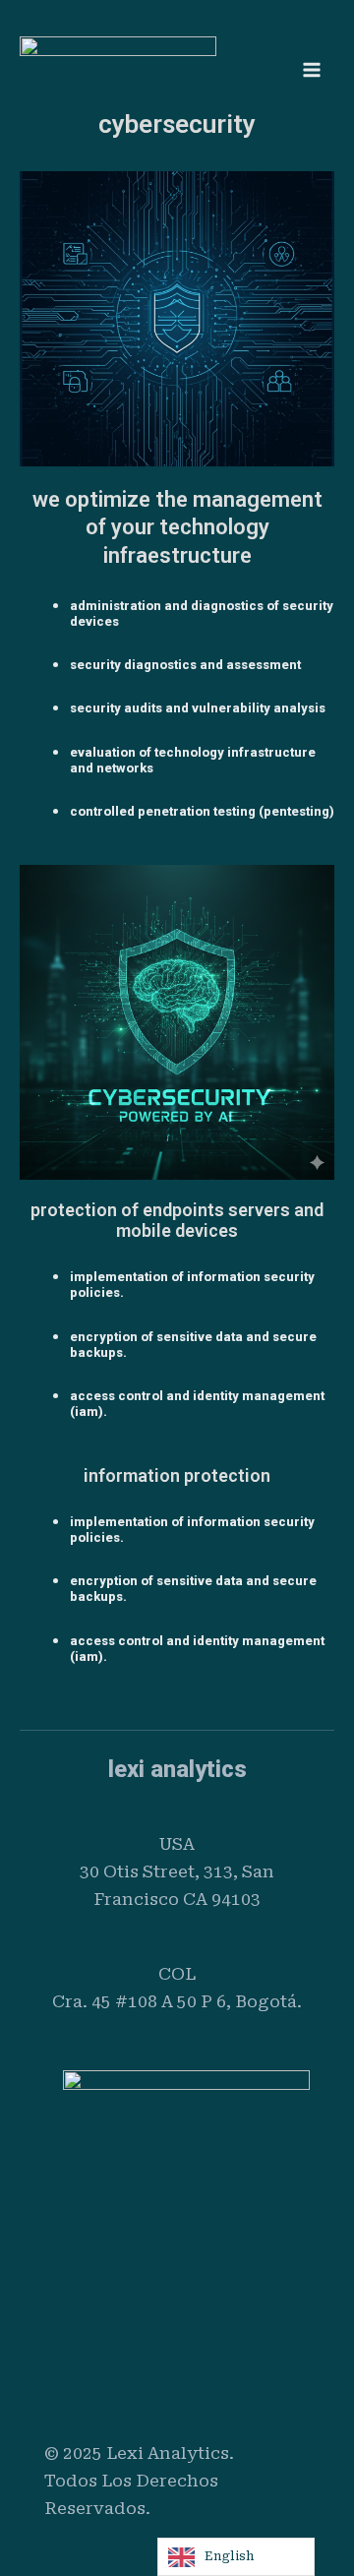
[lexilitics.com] (118, 69)
